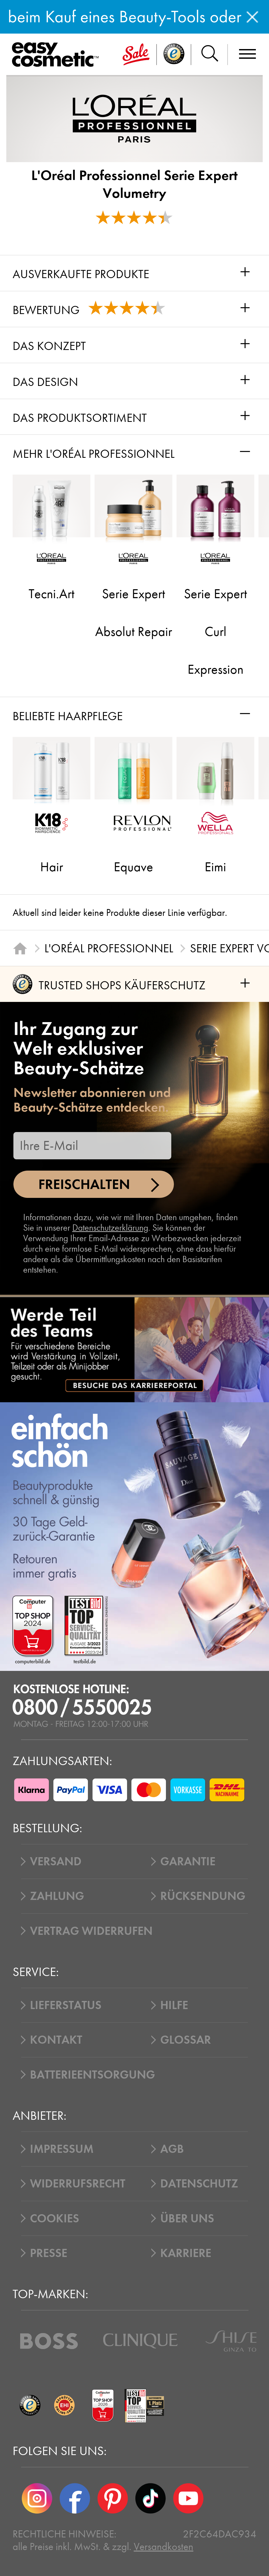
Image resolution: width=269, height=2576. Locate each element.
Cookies (55, 2218)
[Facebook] (75, 2498)
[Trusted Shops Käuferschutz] (30, 2406)
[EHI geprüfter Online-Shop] (64, 2406)
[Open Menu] (58, 55)
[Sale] (136, 55)
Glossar (186, 2040)
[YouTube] (188, 2498)
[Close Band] (252, 17)
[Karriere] (134, 1350)
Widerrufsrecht (78, 2184)
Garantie (188, 1861)
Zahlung (57, 1896)
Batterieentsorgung (92, 2075)
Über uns (187, 2218)
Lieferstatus (66, 2005)
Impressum (62, 2149)
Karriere (186, 2253)
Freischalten (84, 1184)
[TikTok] (151, 2498)
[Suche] (209, 55)
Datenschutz (199, 2184)
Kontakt (56, 2040)
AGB (172, 2149)
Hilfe (174, 2005)
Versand (56, 1861)
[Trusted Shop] (174, 55)
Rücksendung (203, 1896)
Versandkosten (164, 2547)
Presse (49, 2253)
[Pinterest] (113, 2498)
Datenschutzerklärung (110, 1228)
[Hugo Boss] (49, 2341)
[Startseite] (20, 948)
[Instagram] (37, 2498)
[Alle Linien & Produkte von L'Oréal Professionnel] (134, 118)
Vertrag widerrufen (91, 1931)
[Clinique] (140, 2341)
